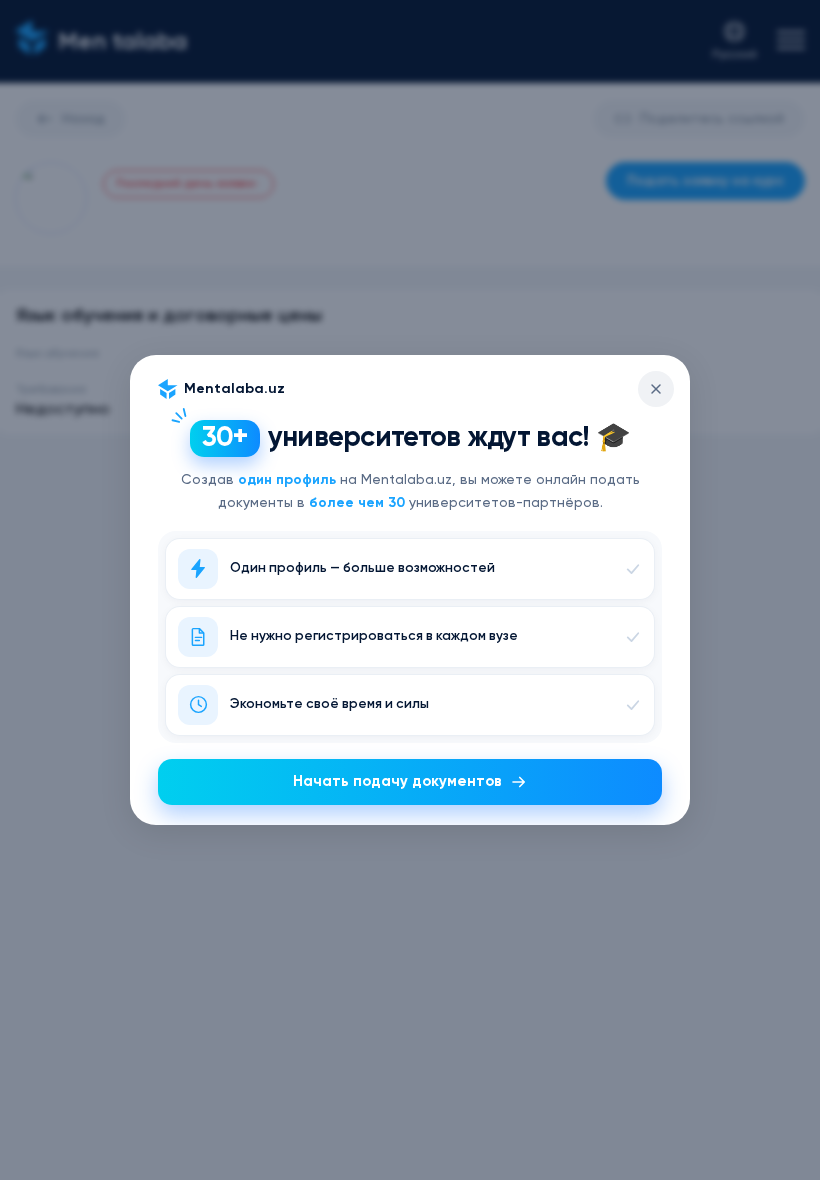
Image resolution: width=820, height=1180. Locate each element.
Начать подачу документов (397, 781)
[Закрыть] (656, 389)
